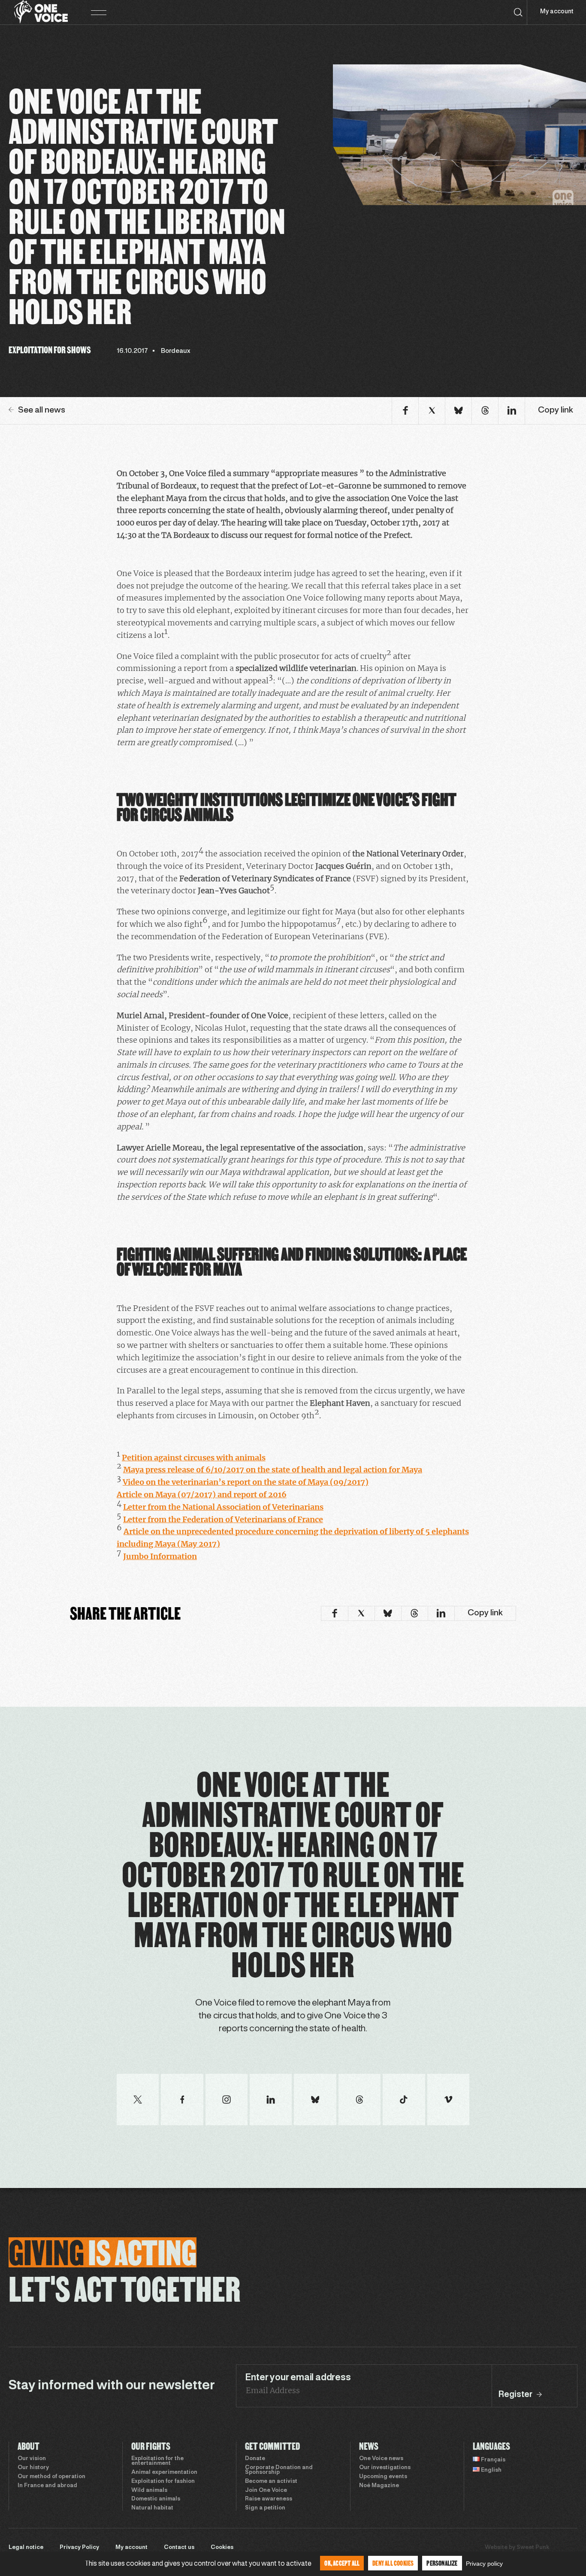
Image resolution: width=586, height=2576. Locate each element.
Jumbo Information (160, 1556)
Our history (33, 2468)
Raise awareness (269, 2499)
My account (557, 12)
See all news (42, 410)
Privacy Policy (79, 2548)
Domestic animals (156, 2499)
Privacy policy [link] (484, 2564)
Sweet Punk (533, 2548)
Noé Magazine (379, 2486)
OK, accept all (342, 2563)
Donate (255, 2459)
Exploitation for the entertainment (157, 2461)
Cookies (222, 2548)
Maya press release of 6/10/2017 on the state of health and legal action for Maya (273, 1470)
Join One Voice (266, 2491)
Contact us (179, 2548)
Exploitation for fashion (163, 2482)
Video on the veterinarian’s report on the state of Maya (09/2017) (246, 1482)
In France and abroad (47, 2486)
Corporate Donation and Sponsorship (279, 2470)
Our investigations (385, 2468)
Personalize (442, 2563)
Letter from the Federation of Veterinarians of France (223, 1519)
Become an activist (271, 2482)
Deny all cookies (393, 2563)
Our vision (32, 2459)
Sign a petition (265, 2508)
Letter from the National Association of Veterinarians (223, 1507)
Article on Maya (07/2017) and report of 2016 (202, 1494)
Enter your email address (298, 2378)
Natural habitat (152, 2508)
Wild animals (149, 2491)
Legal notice (26, 2548)
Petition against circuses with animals (194, 1458)
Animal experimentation (164, 2473)
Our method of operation (51, 2477)
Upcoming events (383, 2477)
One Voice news (381, 2459)
